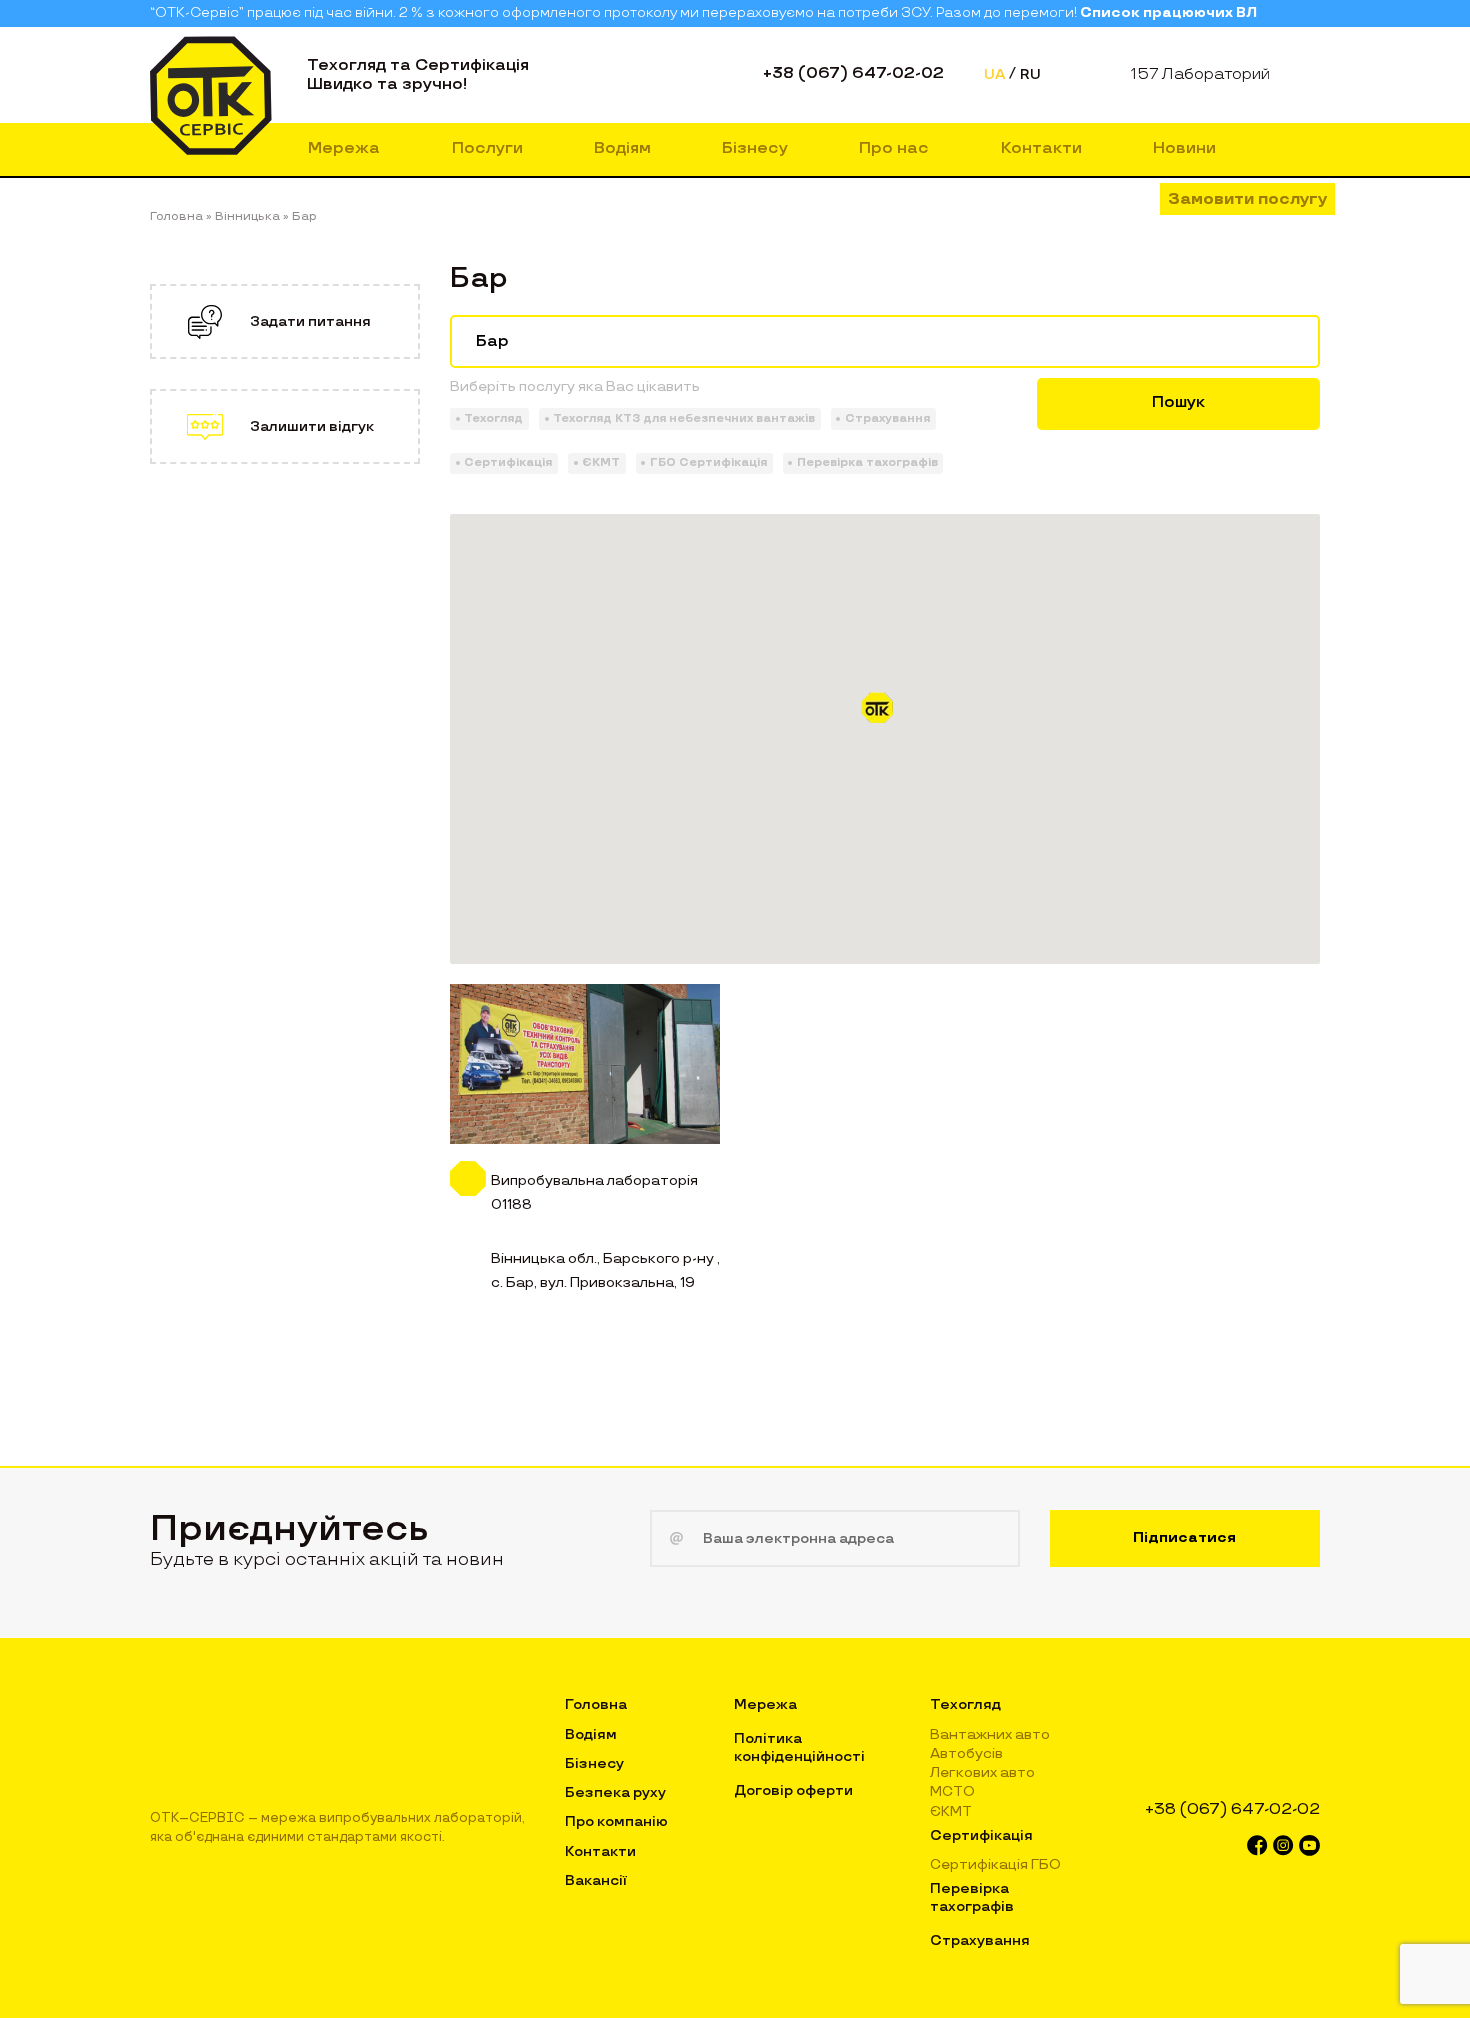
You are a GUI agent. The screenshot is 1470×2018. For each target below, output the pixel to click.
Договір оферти (793, 1790)
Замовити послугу (1247, 199)
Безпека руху (615, 1792)
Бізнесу (755, 148)
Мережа (344, 148)
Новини (1184, 148)
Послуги (487, 148)
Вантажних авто (990, 1734)
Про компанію (616, 1821)
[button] (885, 715)
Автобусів (966, 1753)
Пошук (1178, 402)
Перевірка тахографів (972, 1897)
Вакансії (596, 1880)
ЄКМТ (951, 1811)
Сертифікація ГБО (995, 1864)
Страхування (980, 1940)
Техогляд (965, 1704)
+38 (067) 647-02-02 (853, 73)
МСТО (952, 1791)
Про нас (894, 148)
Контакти (1041, 148)
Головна (596, 1704)
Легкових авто (982, 1772)
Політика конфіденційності (799, 1747)
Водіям (622, 148)
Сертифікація (981, 1835)
